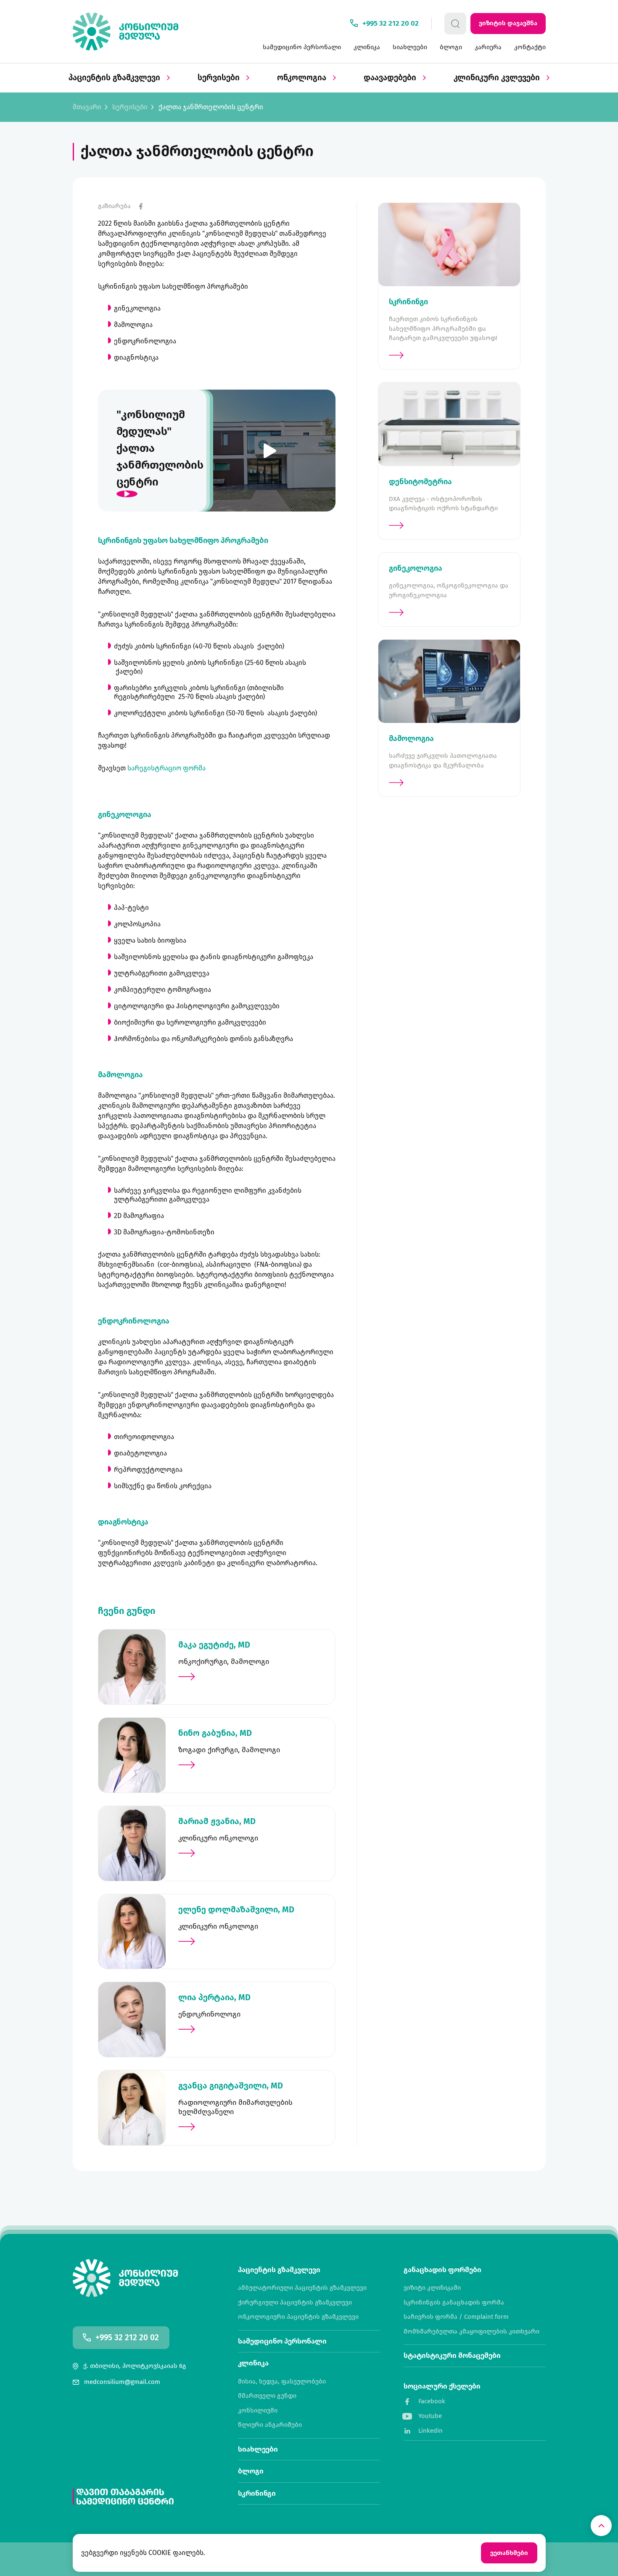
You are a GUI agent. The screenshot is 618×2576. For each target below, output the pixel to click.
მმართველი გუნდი (267, 2396)
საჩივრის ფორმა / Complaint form (456, 2317)
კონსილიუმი (258, 2411)
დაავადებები (391, 78)
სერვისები (220, 78)
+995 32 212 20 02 (127, 2338)
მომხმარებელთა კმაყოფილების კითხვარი (471, 2332)
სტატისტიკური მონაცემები (452, 2356)
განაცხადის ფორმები (442, 2270)
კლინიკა (367, 47)
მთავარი (87, 107)
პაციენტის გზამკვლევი (115, 78)
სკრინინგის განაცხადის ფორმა (454, 2303)
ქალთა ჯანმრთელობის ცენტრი (211, 107)
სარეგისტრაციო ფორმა (166, 768)
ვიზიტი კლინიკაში (432, 2288)
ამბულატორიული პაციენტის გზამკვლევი (302, 2288)
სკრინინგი (257, 2493)
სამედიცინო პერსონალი (302, 47)
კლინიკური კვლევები (498, 78)
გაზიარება (114, 206)
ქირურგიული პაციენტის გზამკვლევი (295, 2303)
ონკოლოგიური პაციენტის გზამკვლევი (298, 2317)
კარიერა (488, 47)
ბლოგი (451, 47)
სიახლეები (410, 47)
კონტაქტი (530, 47)
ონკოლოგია (303, 78)
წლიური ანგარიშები (270, 2425)
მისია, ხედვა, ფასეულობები (282, 2382)
